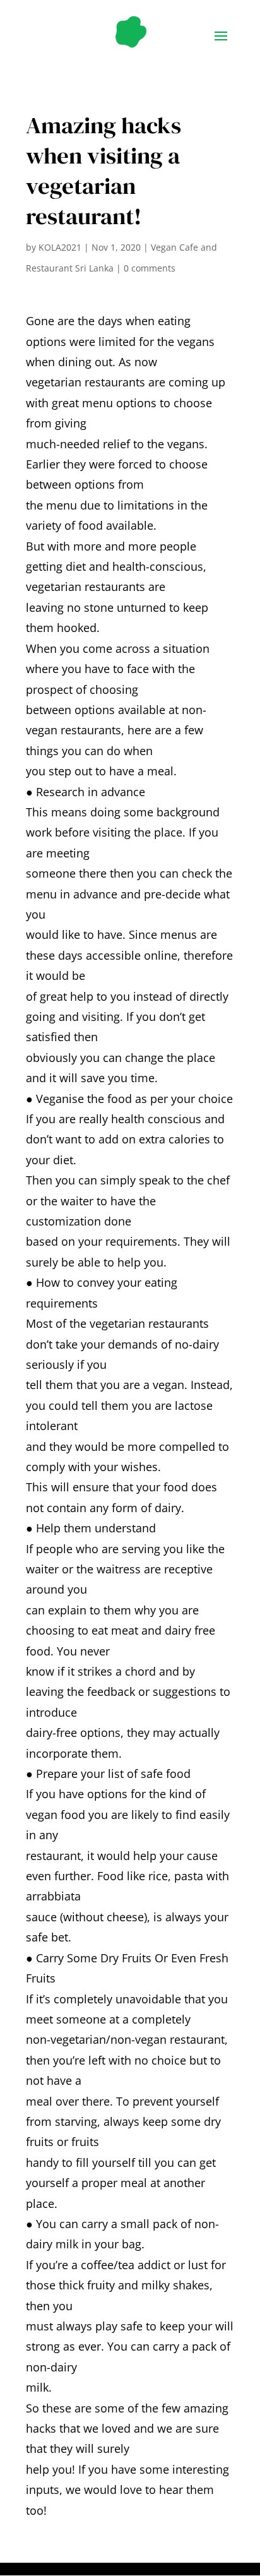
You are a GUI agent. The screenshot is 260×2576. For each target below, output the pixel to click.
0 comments (150, 268)
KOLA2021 (60, 247)
